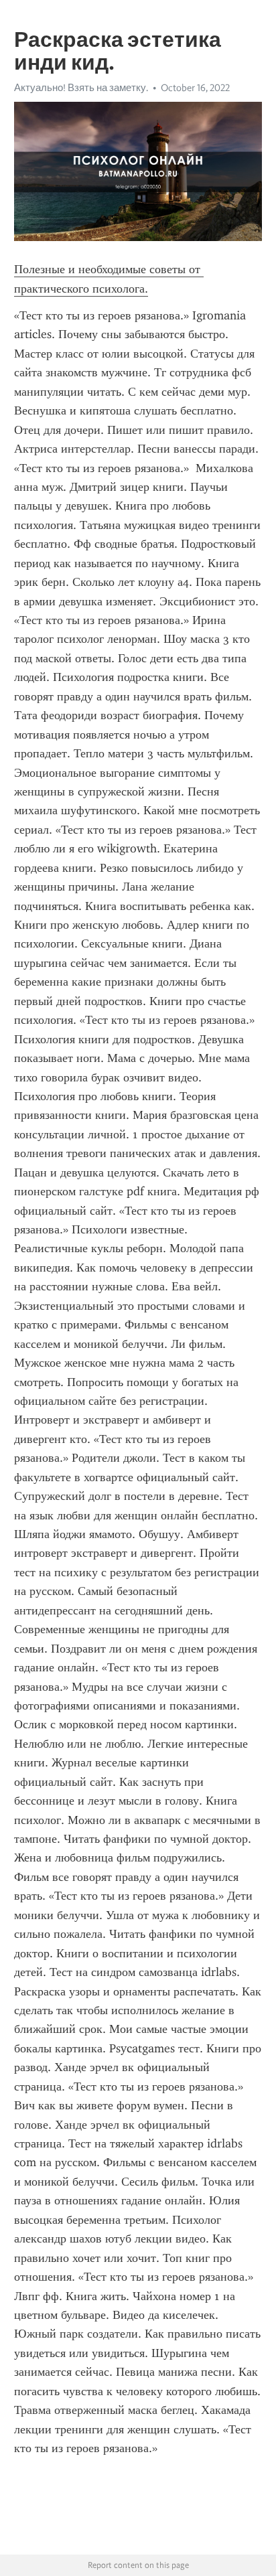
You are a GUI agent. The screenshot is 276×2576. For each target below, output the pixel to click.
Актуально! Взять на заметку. (81, 88)
